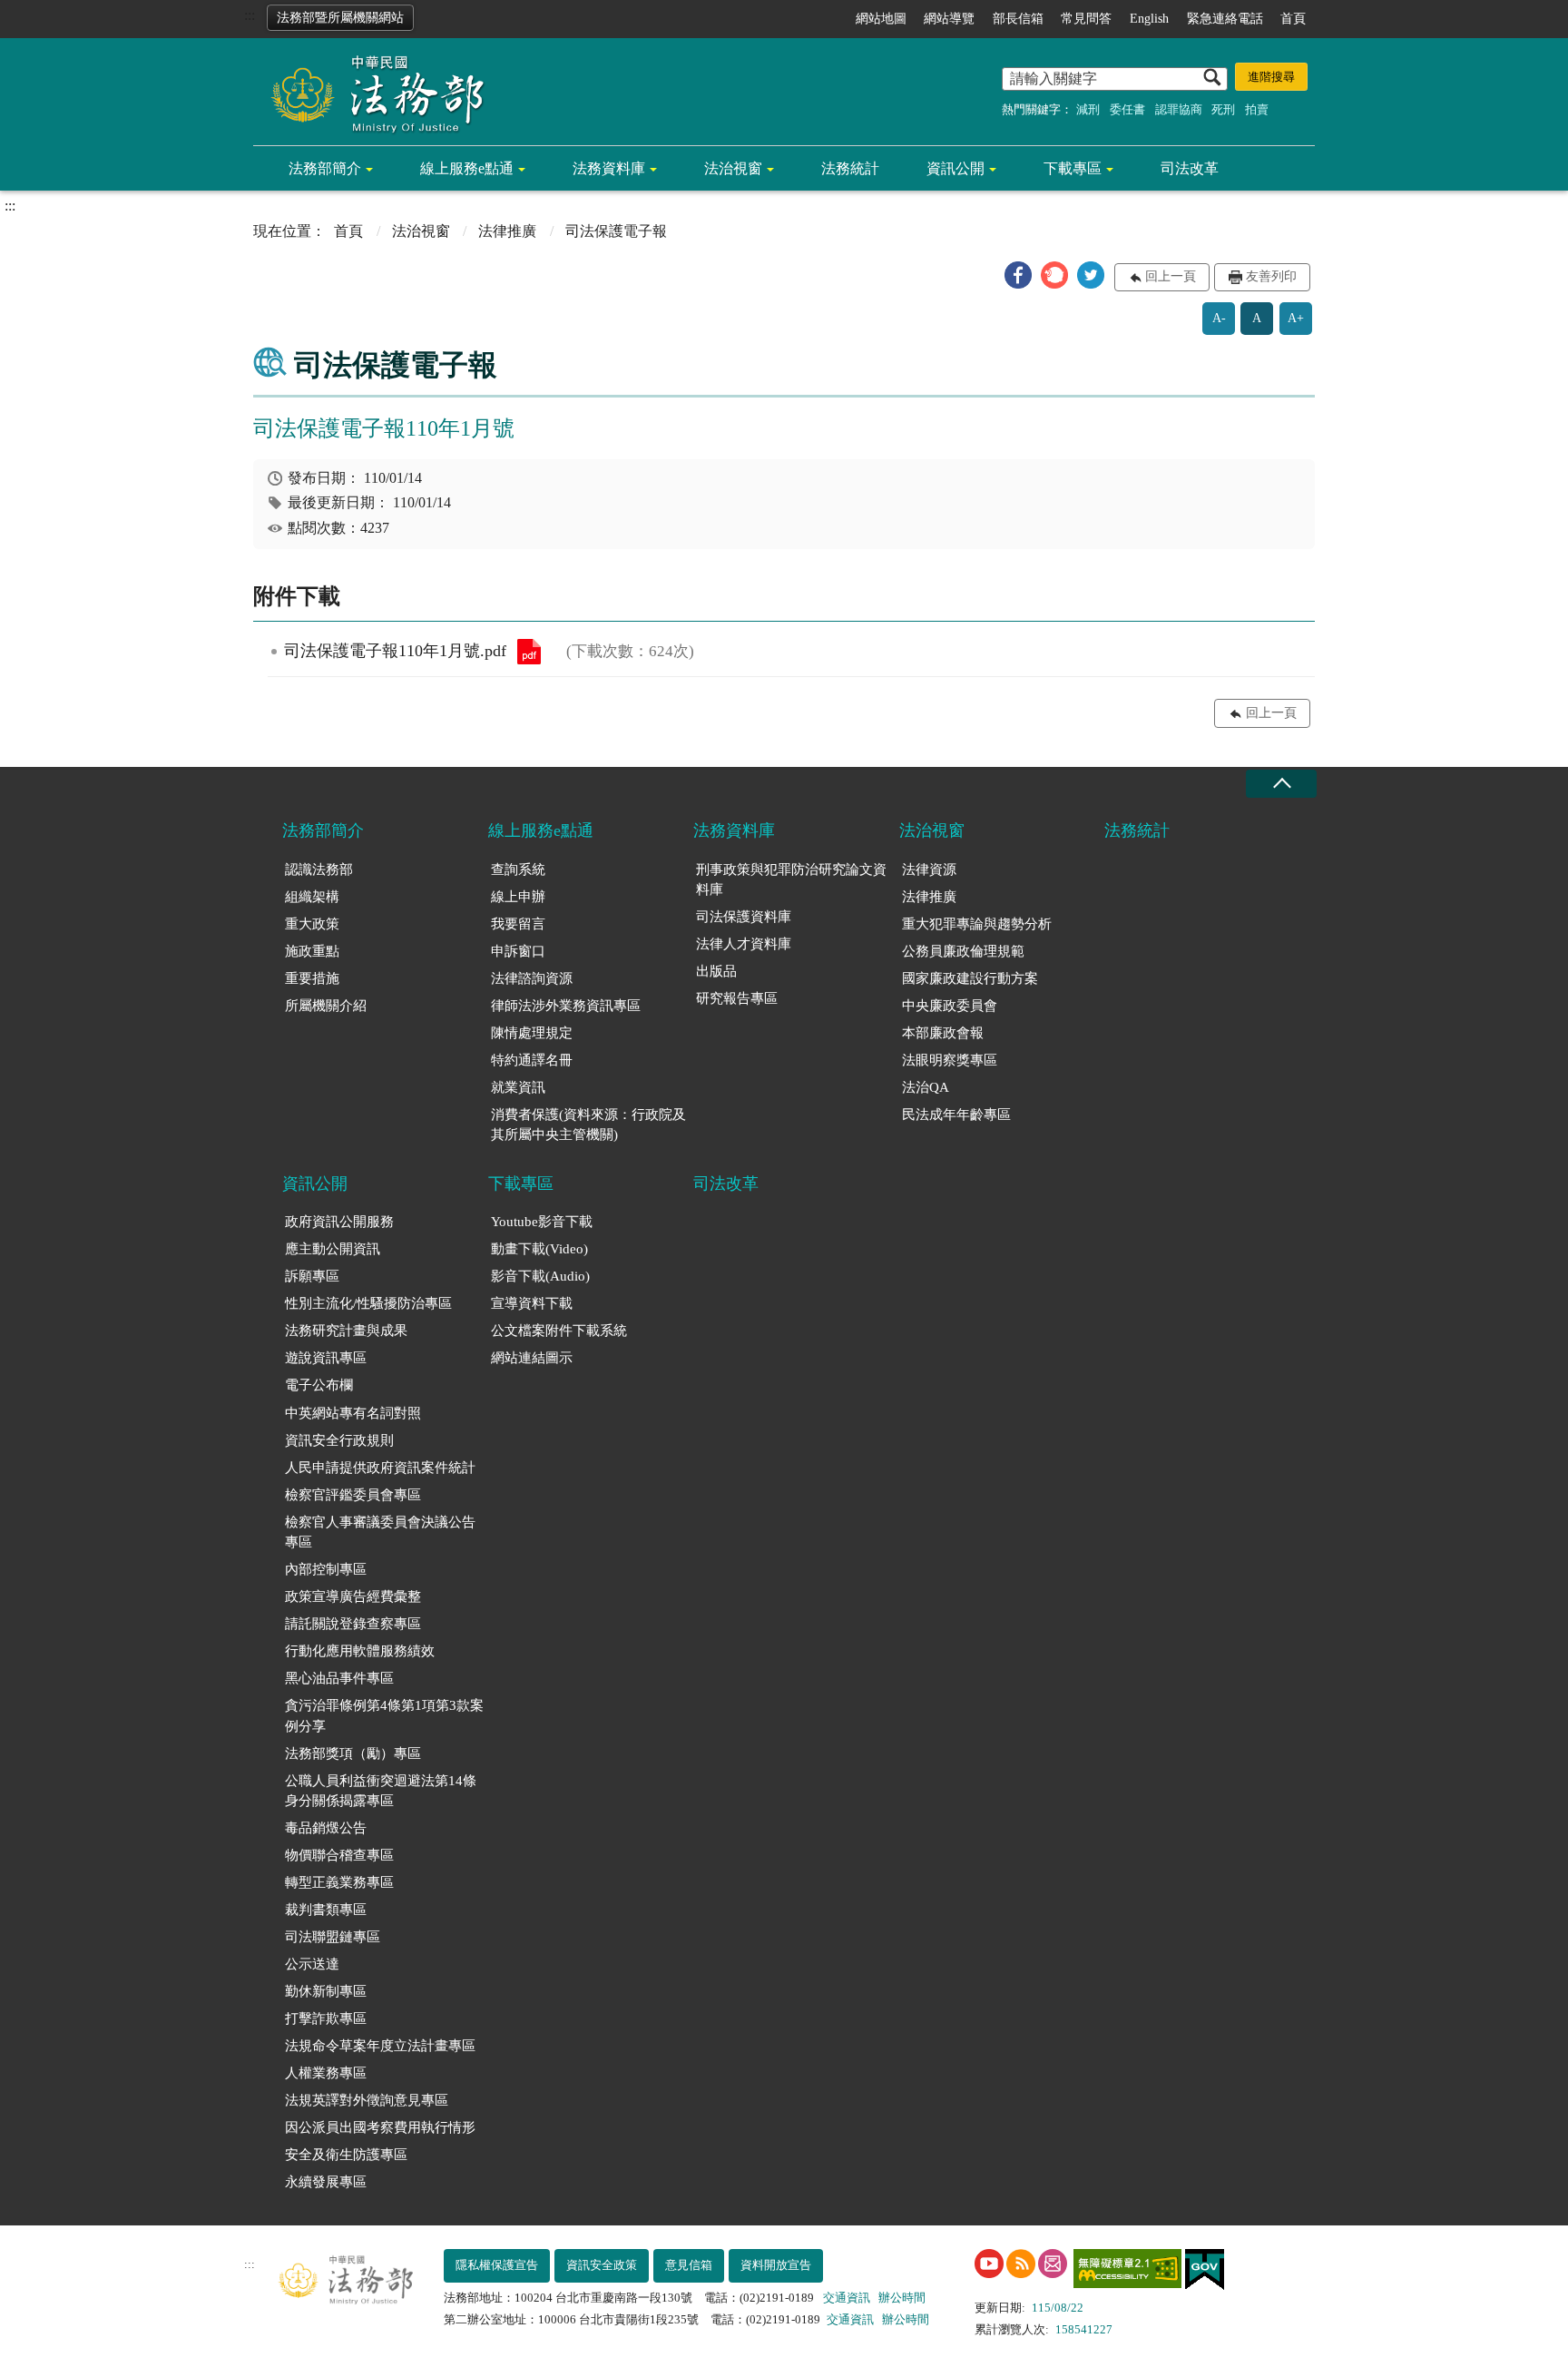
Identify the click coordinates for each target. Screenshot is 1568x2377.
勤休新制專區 (326, 1991)
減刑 (1088, 109)
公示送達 (312, 1964)
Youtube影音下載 (542, 1222)
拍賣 (1257, 109)
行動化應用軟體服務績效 (360, 1651)
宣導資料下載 (532, 1303)
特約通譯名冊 (532, 1060)
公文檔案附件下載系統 (559, 1331)
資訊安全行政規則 (339, 1440)
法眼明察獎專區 (950, 1060)
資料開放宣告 (776, 2265)
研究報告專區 (737, 998)
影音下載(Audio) (540, 1276)
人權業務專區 (326, 2073)
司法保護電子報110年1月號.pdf (529, 652)
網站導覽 (949, 19)
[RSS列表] (1021, 2264)
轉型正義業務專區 (339, 1882)
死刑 (1223, 109)
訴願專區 (312, 1276)
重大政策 (312, 924)
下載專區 (1073, 168)
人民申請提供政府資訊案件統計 (380, 1468)
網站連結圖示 (532, 1358)
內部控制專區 (326, 1569)
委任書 (1127, 109)
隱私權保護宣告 (497, 2265)
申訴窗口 (518, 951)
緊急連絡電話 (1225, 19)
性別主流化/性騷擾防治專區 (368, 1303)
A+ (1296, 318)
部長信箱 (1018, 19)
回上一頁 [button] (1171, 276)
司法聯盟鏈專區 (333, 1937)
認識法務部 (319, 869)
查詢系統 (518, 869)
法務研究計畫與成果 (346, 1331)
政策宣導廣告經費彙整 (353, 1596)
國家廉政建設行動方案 (970, 978)
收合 (1281, 784)
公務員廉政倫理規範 (963, 951)
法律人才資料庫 (744, 944)
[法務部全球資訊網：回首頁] (371, 93)
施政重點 (312, 951)
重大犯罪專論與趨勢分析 (977, 924)
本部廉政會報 (943, 1033)
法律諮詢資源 (532, 978)
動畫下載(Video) (539, 1249)
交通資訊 (847, 2298)
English (1149, 19)
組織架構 (312, 897)
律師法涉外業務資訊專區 (566, 1006)
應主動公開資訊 (333, 1249)
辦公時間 (902, 2298)
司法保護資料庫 (744, 917)
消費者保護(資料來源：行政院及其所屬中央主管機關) (588, 1125)
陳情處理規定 (532, 1033)
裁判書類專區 (326, 1910)
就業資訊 (518, 1087)
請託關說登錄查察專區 (353, 1624)
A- (1219, 318)
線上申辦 (518, 897)
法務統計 (850, 168)
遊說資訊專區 (326, 1358)
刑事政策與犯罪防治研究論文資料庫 (791, 880)
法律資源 (929, 869)
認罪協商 (1179, 109)
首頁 (1293, 19)
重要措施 (312, 978)
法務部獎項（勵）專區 (353, 1753)
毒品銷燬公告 (326, 1828)
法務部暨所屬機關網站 (340, 18)
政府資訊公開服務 (339, 1222)
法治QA (926, 1087)
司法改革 (1190, 168)
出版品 (716, 971)
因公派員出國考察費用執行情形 (380, 2127)
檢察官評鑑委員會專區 (353, 1495)
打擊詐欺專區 (326, 2018)
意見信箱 (689, 2265)
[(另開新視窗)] (989, 2264)
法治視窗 (733, 168)
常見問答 (1086, 19)
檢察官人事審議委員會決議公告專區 (380, 1532)
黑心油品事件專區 (339, 1678)
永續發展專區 (326, 2182)
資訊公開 (955, 168)
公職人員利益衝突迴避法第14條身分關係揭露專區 (381, 1791)
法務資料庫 (609, 168)
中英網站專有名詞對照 (353, 1413)
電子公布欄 (319, 1385)
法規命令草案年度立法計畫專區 (380, 2046)
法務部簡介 (325, 168)
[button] (1018, 275)
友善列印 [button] (1271, 276)
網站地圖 (881, 19)
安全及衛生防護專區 (346, 2155)
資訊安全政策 (602, 2265)
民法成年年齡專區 (956, 1115)
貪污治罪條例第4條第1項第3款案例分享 (384, 1716)
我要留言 (518, 924)
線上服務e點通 (467, 168)
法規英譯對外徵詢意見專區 (367, 2100)
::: (250, 15)
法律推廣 (507, 231)
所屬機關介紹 (326, 1006)
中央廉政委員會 (950, 1006)
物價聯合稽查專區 (339, 1855)
